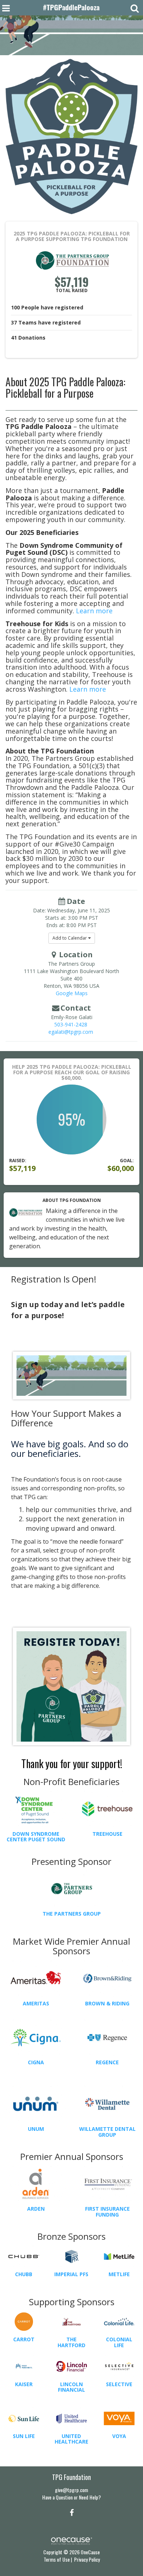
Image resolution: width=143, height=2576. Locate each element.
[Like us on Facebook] (71, 2512)
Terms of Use (57, 2559)
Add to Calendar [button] (70, 938)
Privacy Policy (87, 2559)
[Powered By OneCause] (71, 2540)
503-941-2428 (71, 1024)
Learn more (94, 611)
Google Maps (72, 993)
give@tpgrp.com (71, 2490)
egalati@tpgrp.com (71, 1032)
